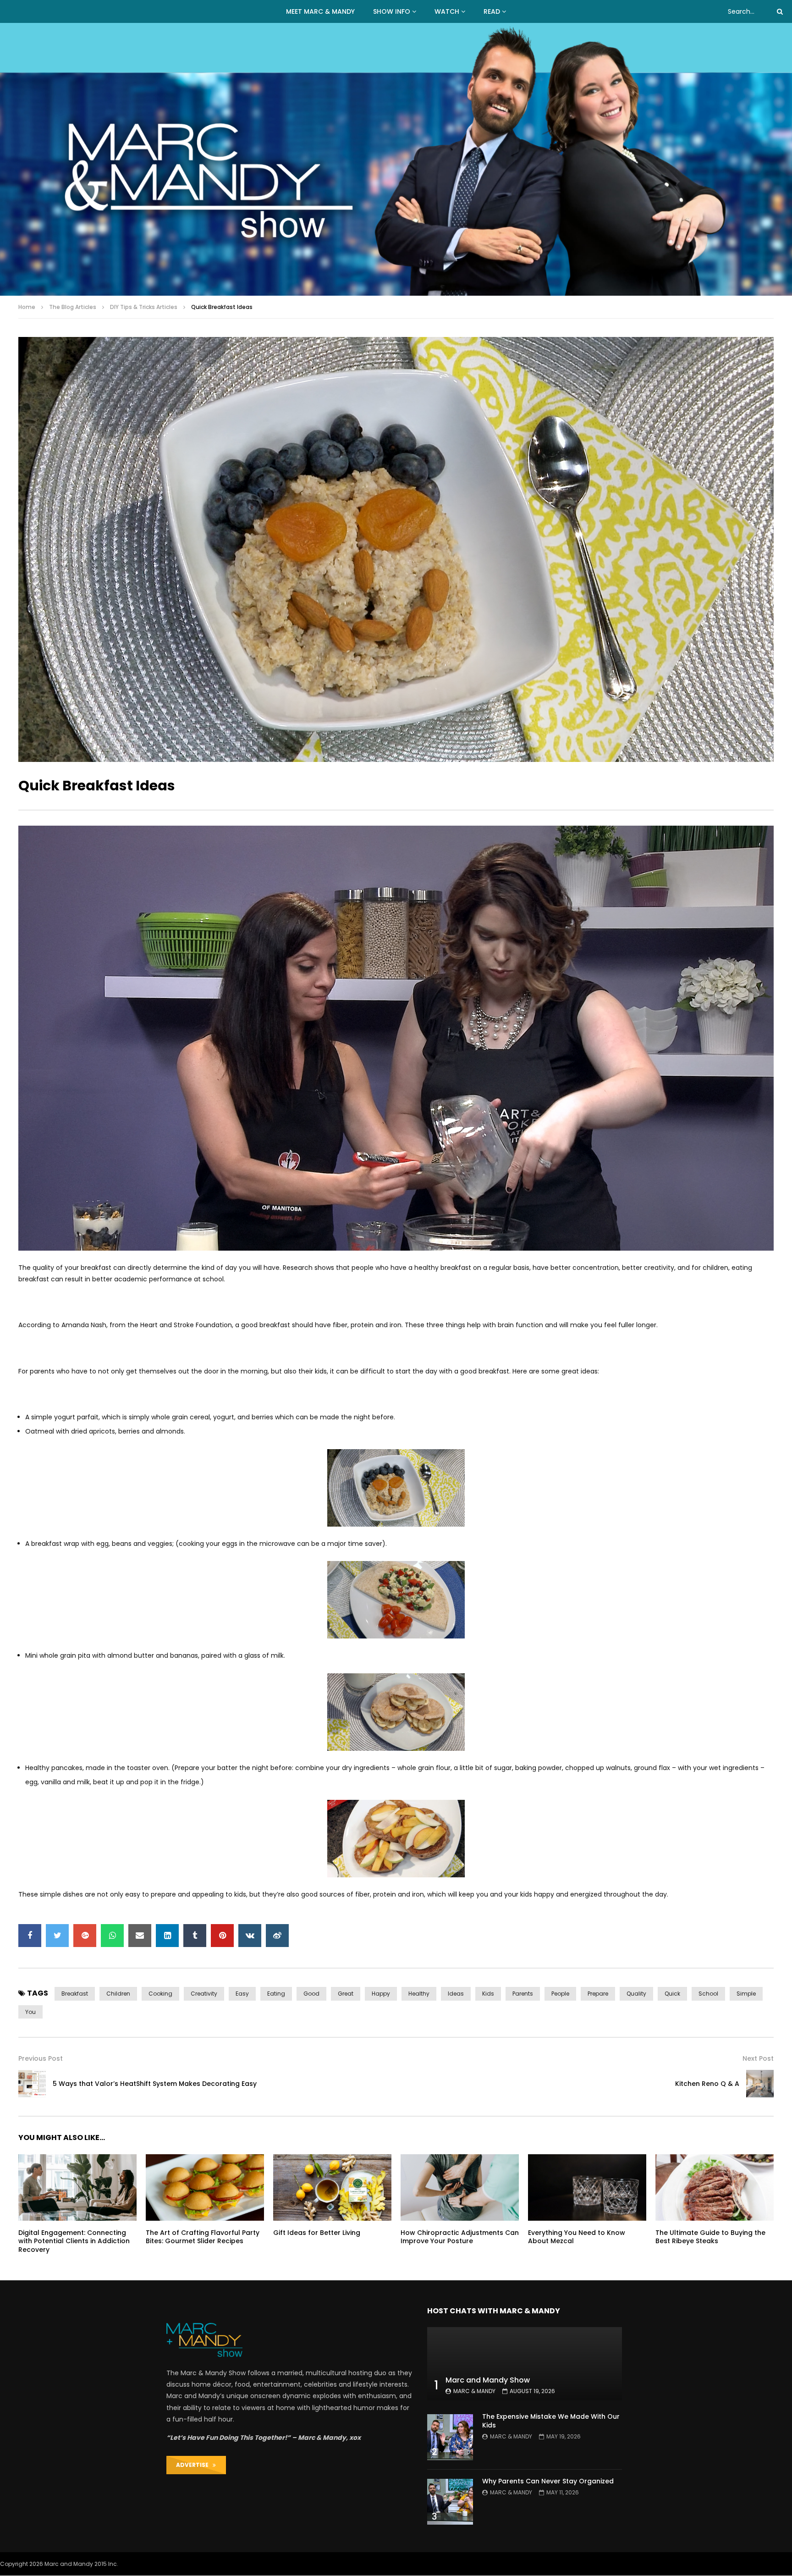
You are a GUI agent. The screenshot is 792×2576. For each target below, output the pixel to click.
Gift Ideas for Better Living (317, 2233)
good (311, 1994)
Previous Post (41, 2058)
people (560, 1994)
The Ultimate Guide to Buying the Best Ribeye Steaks (710, 2237)
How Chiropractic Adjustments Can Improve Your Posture (460, 2237)
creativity (204, 1994)
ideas (456, 1994)
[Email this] (140, 1936)
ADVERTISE (194, 2465)
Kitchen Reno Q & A (707, 2084)
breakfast (75, 1994)
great (346, 1994)
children (118, 1994)
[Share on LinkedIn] (167, 1936)
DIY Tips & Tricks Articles (144, 307)
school (708, 1994)
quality (636, 1994)
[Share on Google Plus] (85, 1936)
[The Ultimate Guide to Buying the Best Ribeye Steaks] (715, 2187)
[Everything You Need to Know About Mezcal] (587, 2187)
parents (523, 1994)
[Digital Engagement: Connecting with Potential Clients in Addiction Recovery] (77, 2187)
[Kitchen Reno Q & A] (760, 2084)
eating (276, 1994)
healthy (419, 1994)
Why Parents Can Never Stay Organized (548, 2481)
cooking (160, 1994)
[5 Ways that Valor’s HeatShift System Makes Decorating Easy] (32, 2084)
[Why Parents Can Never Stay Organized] (450, 2502)
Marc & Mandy (474, 2391)
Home (27, 307)
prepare (598, 1994)
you (30, 2012)
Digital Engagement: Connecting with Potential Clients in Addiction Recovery (74, 2241)
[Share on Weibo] (277, 1936)
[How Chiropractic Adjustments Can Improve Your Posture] (460, 2187)
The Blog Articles (73, 307)
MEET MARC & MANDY (320, 11)
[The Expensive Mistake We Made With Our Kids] (450, 2437)
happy (381, 1994)
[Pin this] (222, 1936)
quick (672, 1994)
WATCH (447, 11)
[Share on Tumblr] (195, 1936)
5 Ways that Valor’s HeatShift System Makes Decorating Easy (155, 2084)
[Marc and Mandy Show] (396, 159)
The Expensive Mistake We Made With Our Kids (551, 2421)
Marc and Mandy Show (488, 2380)
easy (242, 1994)
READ (492, 11)
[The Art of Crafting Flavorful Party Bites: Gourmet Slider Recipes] (205, 2187)
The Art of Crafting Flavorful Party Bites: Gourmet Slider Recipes (203, 2237)
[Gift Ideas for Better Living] (332, 2187)
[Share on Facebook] (30, 1936)
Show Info (392, 11)
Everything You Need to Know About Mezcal (577, 2237)
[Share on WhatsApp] (112, 1936)
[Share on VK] (250, 1936)
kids (488, 1994)
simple (746, 1994)
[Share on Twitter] (57, 1936)
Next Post (758, 2058)
